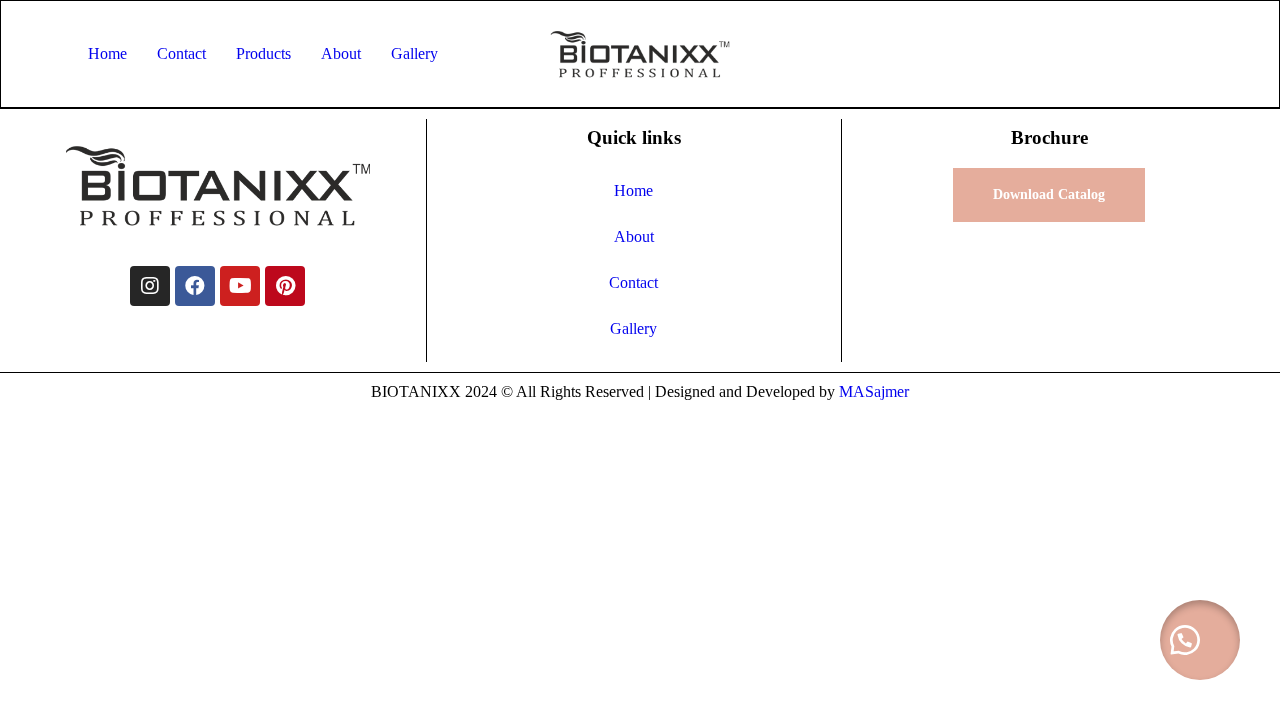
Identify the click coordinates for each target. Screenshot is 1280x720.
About (341, 53)
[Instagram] (150, 286)
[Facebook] (195, 286)
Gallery (414, 53)
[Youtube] (240, 286)
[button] (1200, 640)
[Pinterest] (285, 286)
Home (107, 53)
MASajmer (874, 391)
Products (263, 53)
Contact (181, 53)
